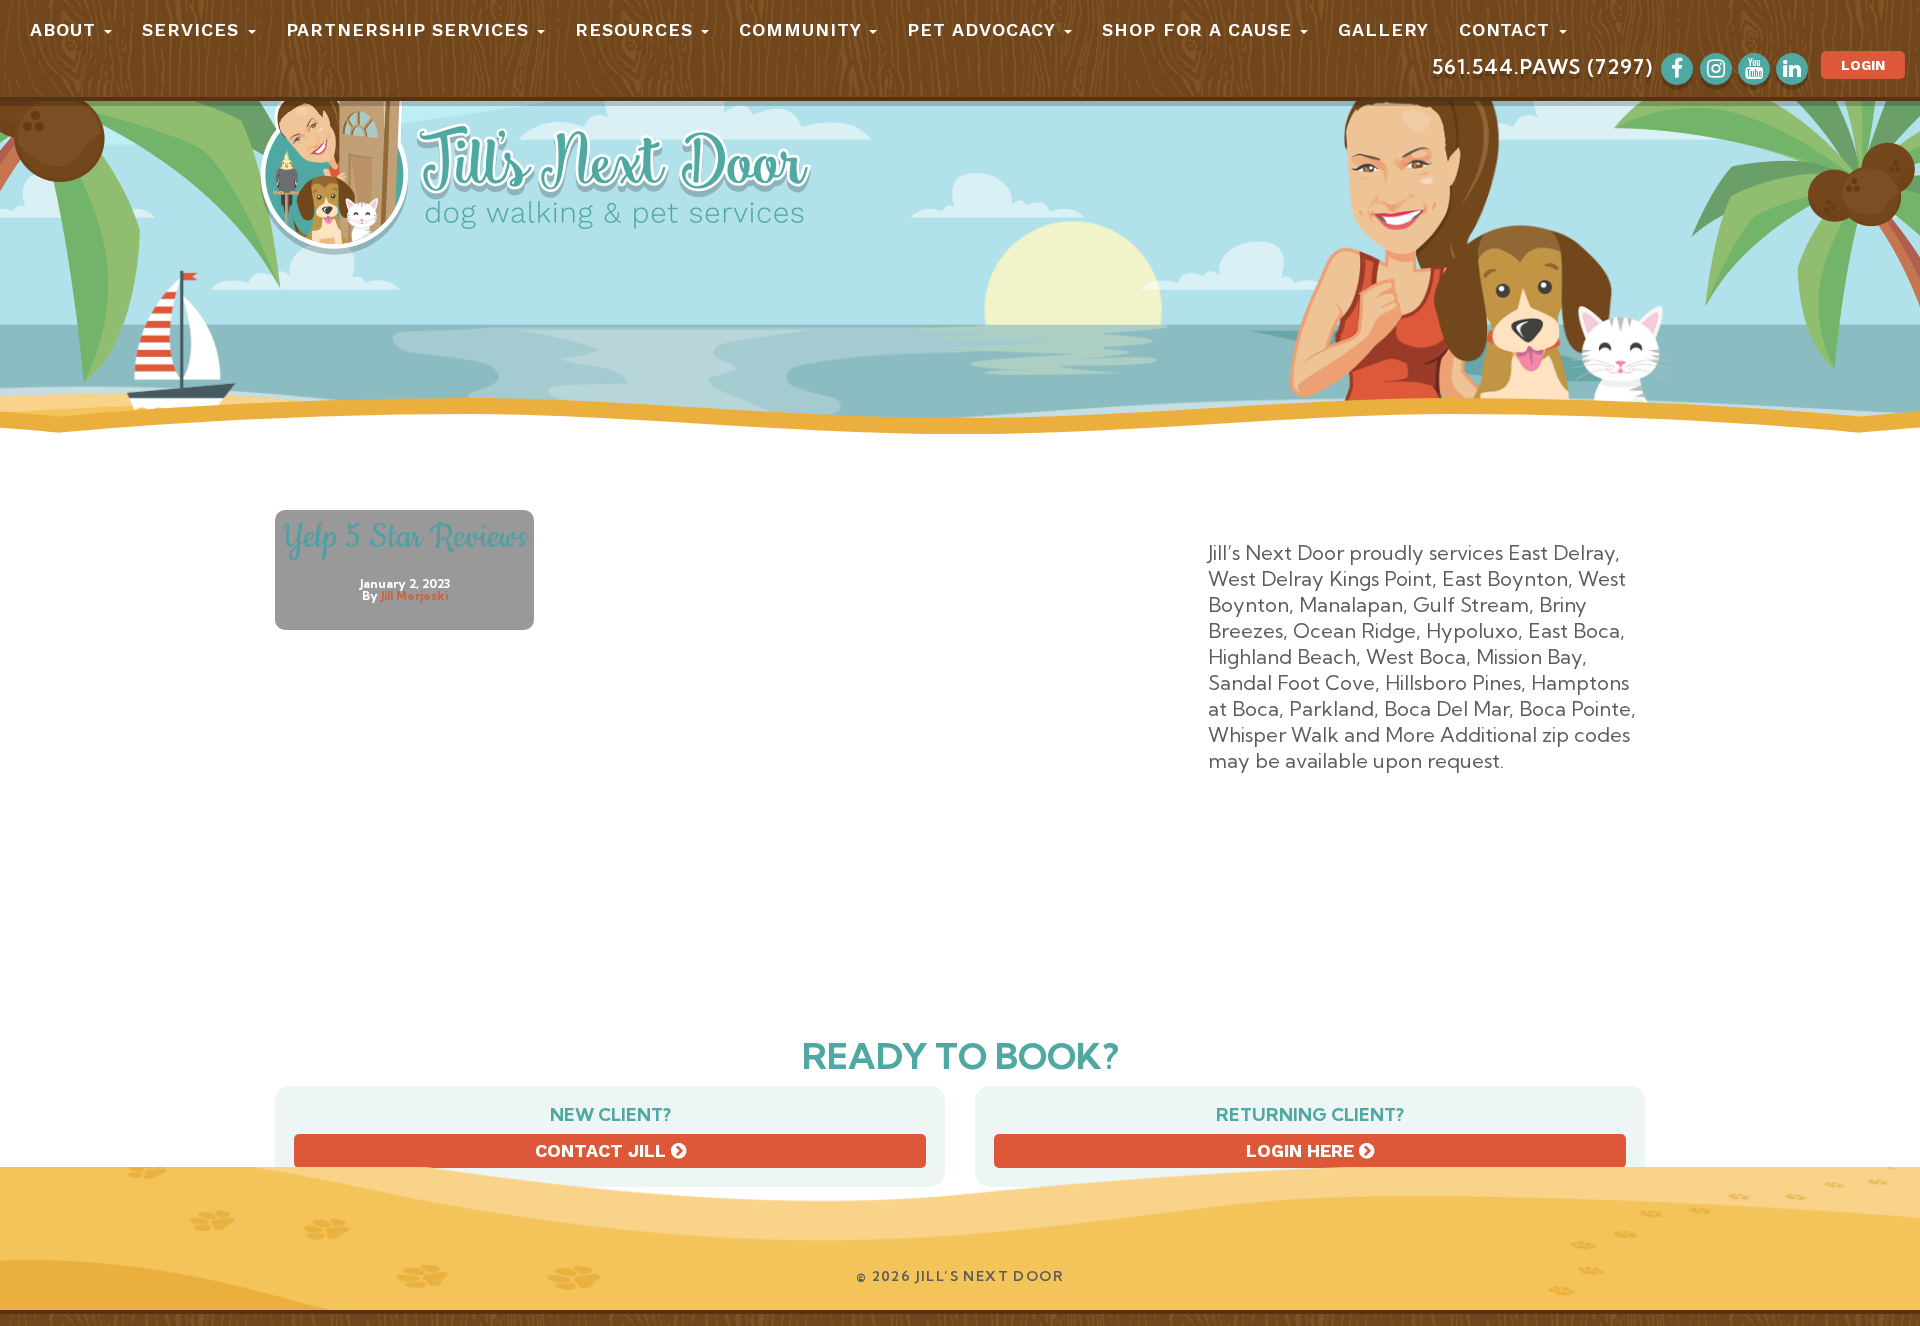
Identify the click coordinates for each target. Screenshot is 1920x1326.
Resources (637, 29)
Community (803, 29)
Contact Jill (603, 1150)
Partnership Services (411, 29)
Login (1863, 65)
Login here (1302, 1150)
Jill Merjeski (414, 595)
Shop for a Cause (1200, 29)
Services (193, 29)
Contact (1508, 29)
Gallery (1383, 29)
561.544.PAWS (1506, 66)
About (66, 29)
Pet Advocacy (984, 29)
